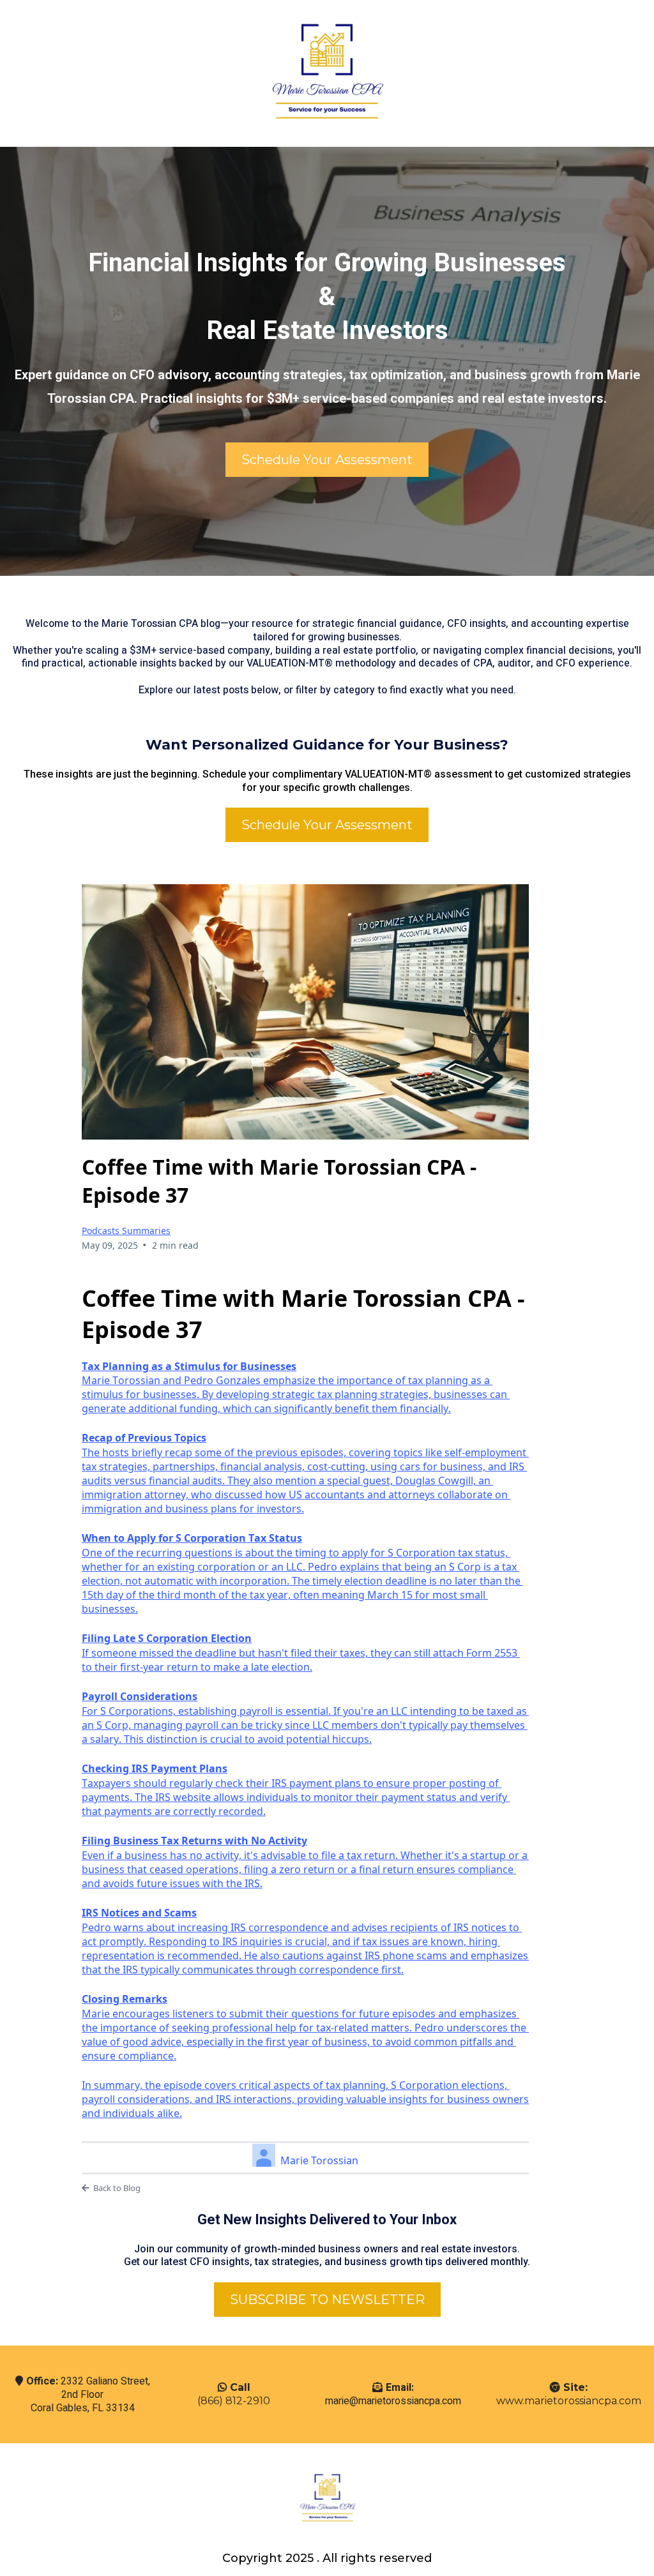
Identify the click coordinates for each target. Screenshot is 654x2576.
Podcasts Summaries (126, 1231)
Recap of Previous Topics (144, 1438)
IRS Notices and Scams (139, 1913)
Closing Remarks (125, 1999)
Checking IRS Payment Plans (155, 1768)
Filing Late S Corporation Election (167, 1638)
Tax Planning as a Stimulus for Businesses (189, 1366)
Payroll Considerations (140, 1696)
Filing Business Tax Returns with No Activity (194, 1841)
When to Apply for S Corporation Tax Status (192, 1538)
